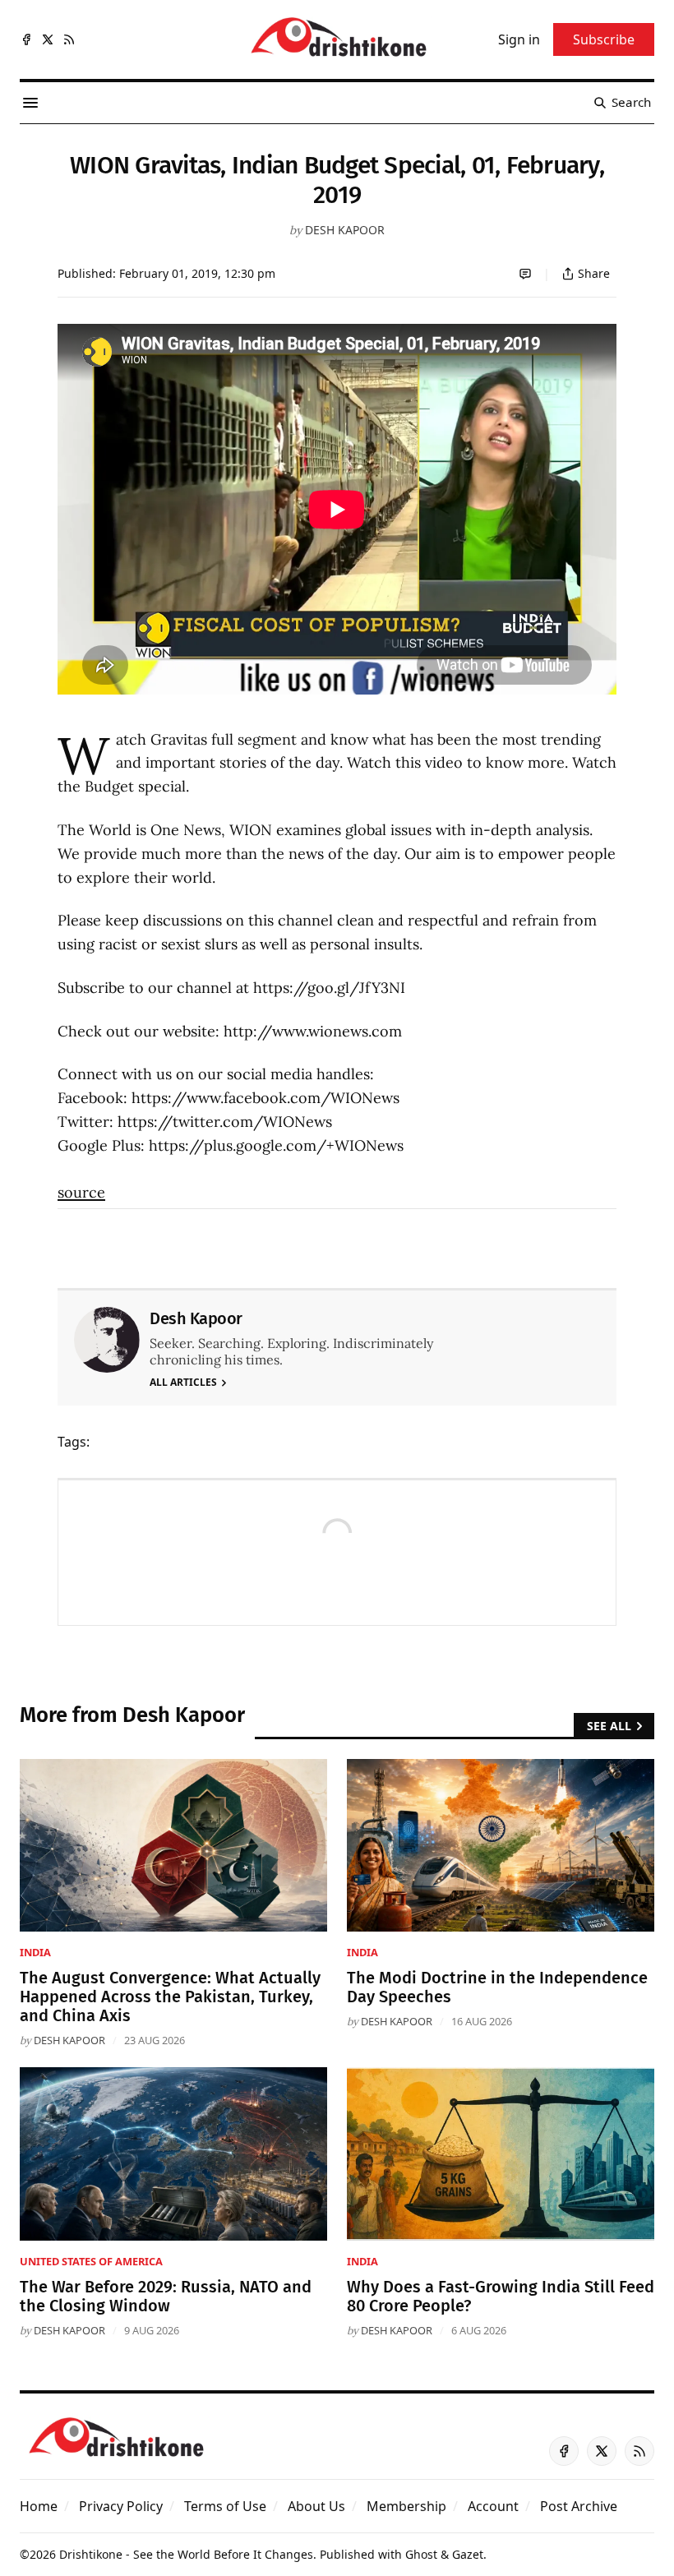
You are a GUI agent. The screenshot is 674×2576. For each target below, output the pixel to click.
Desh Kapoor (345, 230)
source (81, 1192)
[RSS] (69, 39)
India (35, 1952)
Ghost (421, 2554)
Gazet (468, 2554)
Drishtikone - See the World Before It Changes (186, 2554)
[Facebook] (26, 39)
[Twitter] (48, 39)
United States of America (91, 2261)
